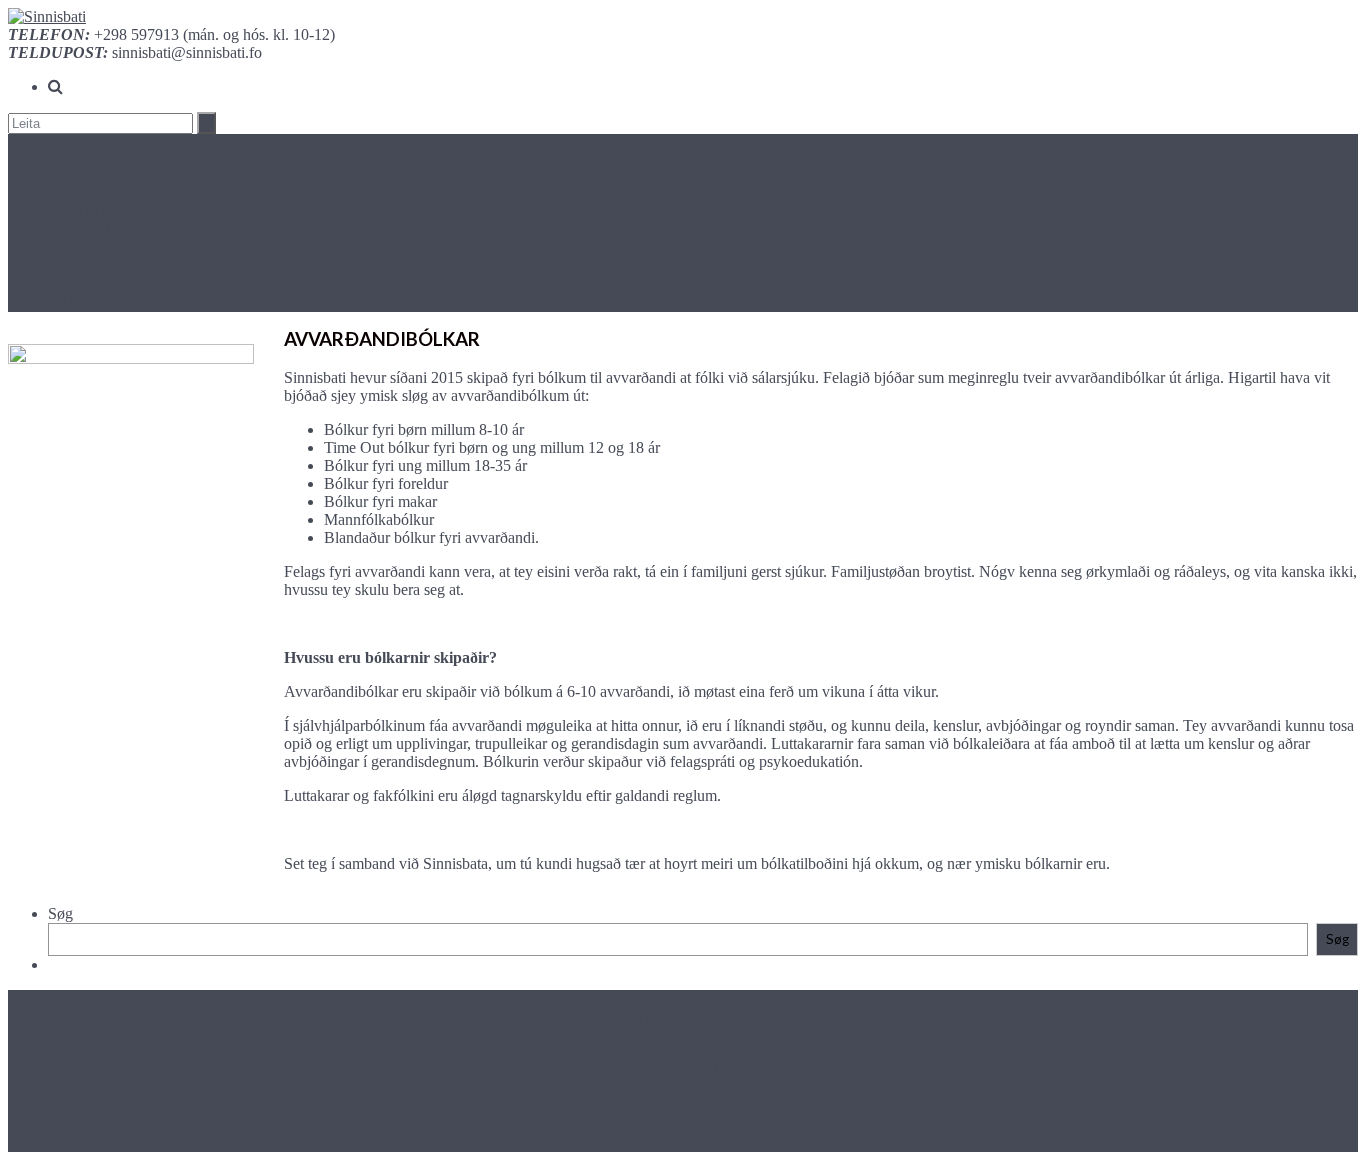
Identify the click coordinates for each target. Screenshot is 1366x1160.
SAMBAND (89, 302)
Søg (60, 913)
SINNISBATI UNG (112, 230)
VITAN (73, 248)
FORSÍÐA (83, 194)
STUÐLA (80, 284)
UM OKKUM (94, 212)
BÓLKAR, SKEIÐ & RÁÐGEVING (169, 266)
